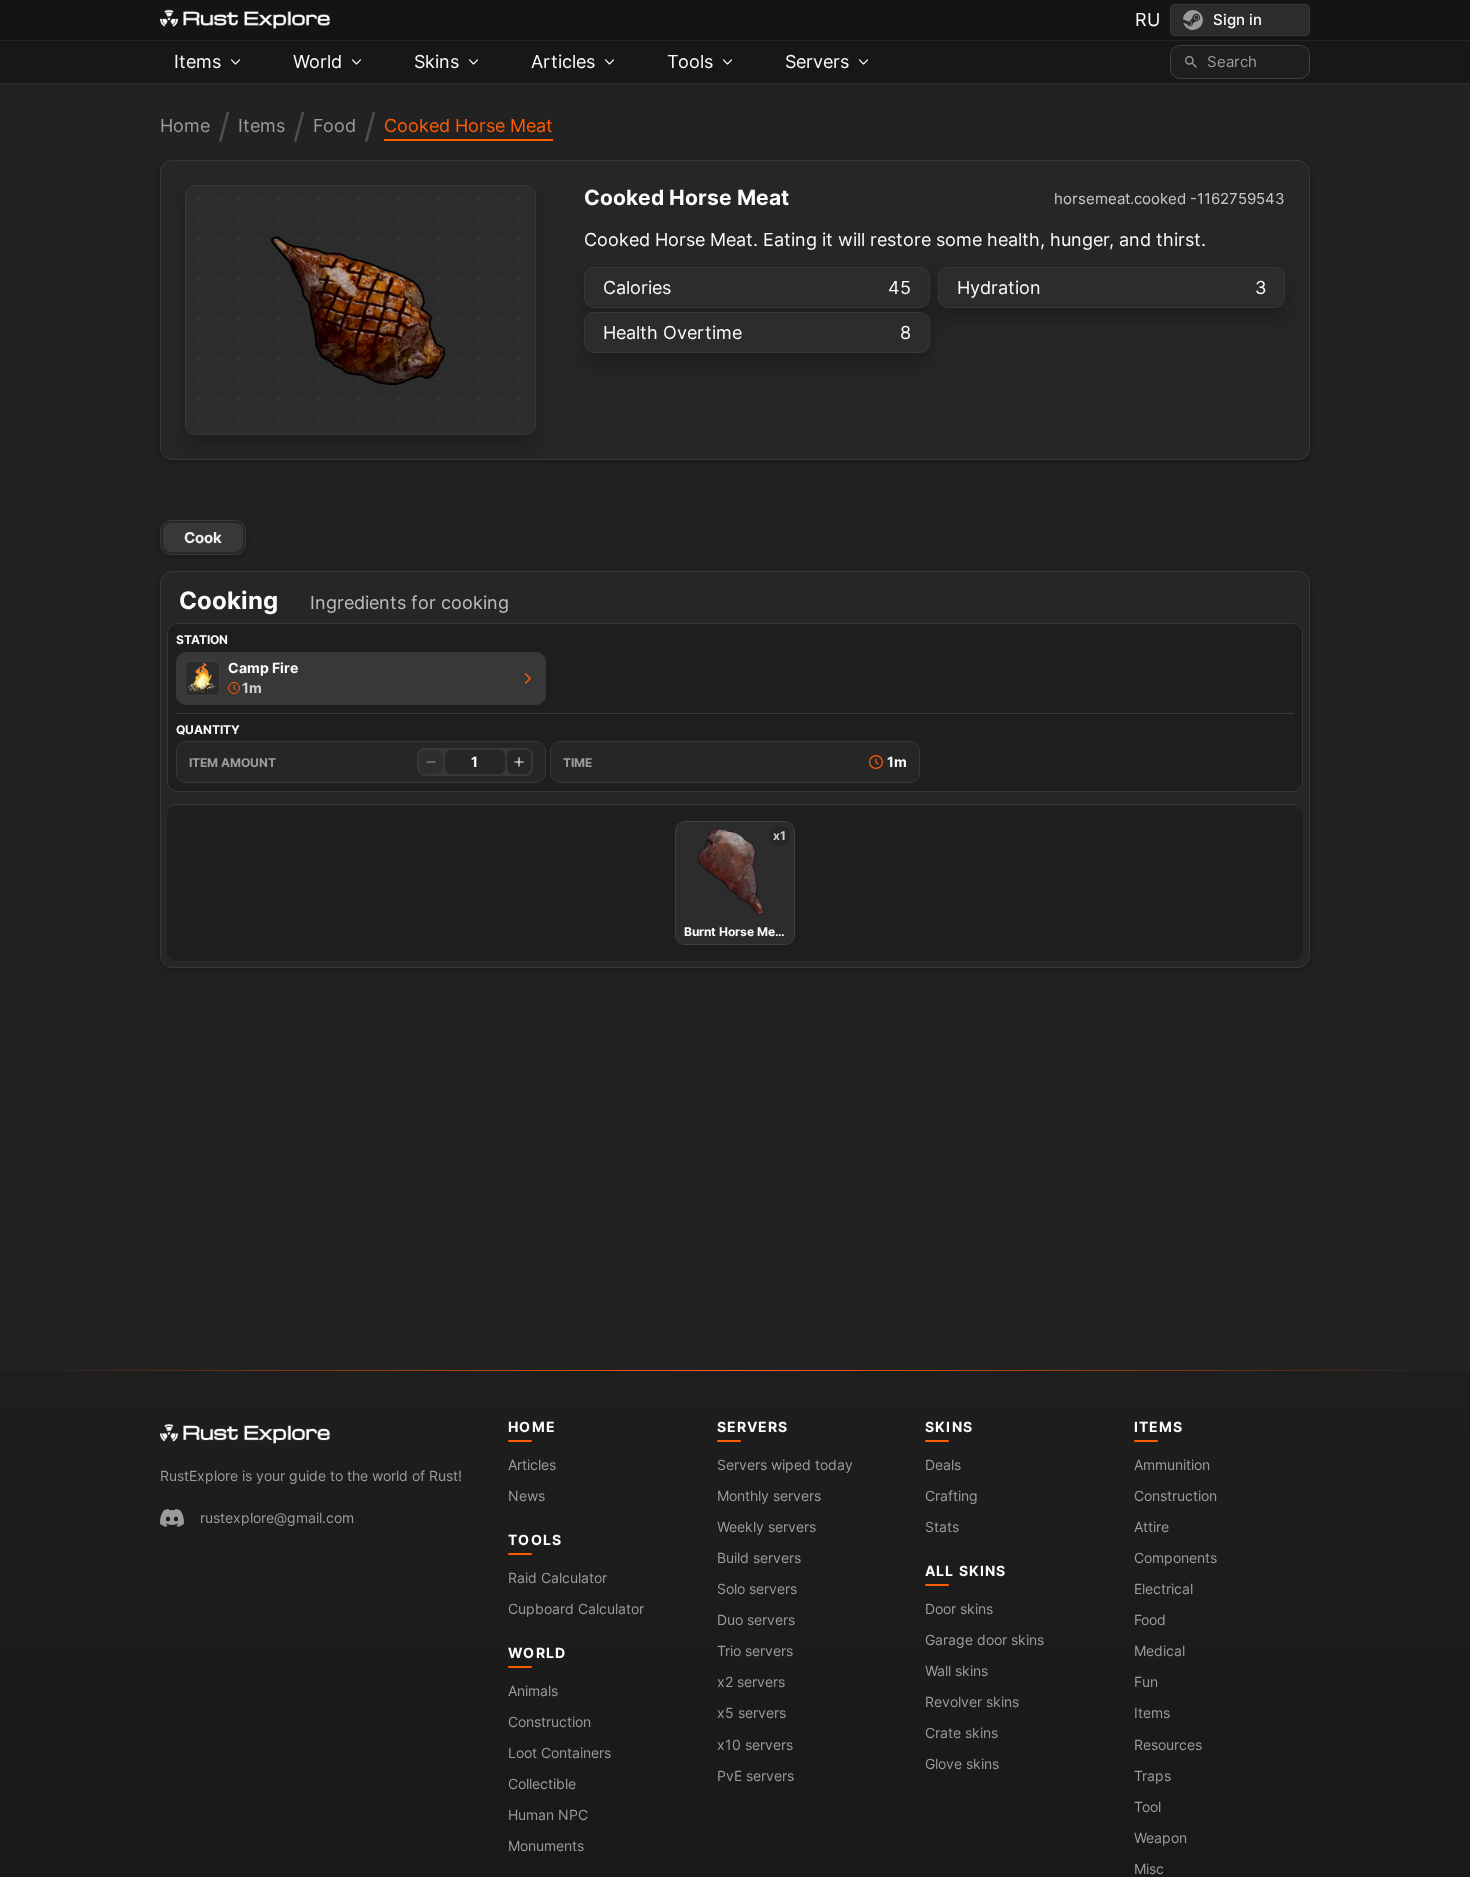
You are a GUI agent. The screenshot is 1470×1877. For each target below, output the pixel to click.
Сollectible (542, 1783)
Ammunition (1172, 1464)
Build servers (759, 1557)
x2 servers (751, 1681)
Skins (949, 1426)
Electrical (1163, 1588)
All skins (965, 1570)
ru (1147, 19)
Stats (942, 1526)
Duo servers (756, 1619)
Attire (1151, 1526)
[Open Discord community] (172, 1518)
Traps (1152, 1775)
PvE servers (755, 1775)
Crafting (951, 1495)
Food (334, 125)
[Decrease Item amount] (431, 762)
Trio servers (755, 1650)
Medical (1159, 1650)
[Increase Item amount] (519, 762)
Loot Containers (559, 1752)
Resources (1168, 1744)
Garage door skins (984, 1639)
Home (185, 125)
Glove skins (962, 1763)
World (537, 1652)
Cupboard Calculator (576, 1608)
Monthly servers (769, 1495)
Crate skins (961, 1732)
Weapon (1160, 1837)
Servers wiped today (785, 1464)
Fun (1146, 1681)
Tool (1147, 1806)
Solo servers (757, 1588)
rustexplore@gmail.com (277, 1517)
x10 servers (755, 1744)
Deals (943, 1464)
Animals (533, 1690)
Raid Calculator (557, 1577)
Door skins (959, 1608)
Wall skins (956, 1670)
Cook (203, 537)
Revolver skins (972, 1701)
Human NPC (548, 1814)
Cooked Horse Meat (468, 125)
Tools (535, 1539)
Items (261, 125)
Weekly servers (766, 1526)
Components (1175, 1557)
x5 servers (751, 1712)
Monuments (546, 1845)
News (526, 1495)
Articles (532, 1464)
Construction (549, 1721)
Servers (753, 1426)
